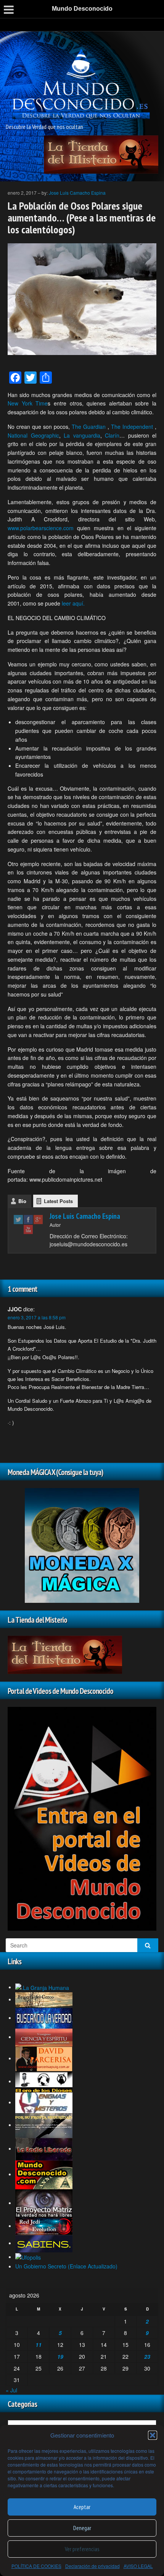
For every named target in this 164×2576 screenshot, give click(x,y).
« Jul (11, 2390)
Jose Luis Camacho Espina (77, 193)
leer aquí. (73, 603)
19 (60, 2356)
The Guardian (89, 427)
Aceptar (82, 2507)
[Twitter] (18, 1219)
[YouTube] (28, 1229)
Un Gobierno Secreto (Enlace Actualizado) (66, 2266)
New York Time (28, 403)
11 (39, 2345)
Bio (22, 1201)
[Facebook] (28, 1219)
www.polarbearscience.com (41, 528)
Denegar (82, 2528)
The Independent (132, 427)
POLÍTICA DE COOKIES (36, 2566)
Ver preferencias (82, 2549)
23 (147, 2356)
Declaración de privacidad (92, 2566)
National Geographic (33, 435)
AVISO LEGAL (138, 2566)
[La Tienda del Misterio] (101, 154)
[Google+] (38, 1219)
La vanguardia (82, 435)
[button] (153, 2435)
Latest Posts (58, 1201)
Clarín (112, 435)
